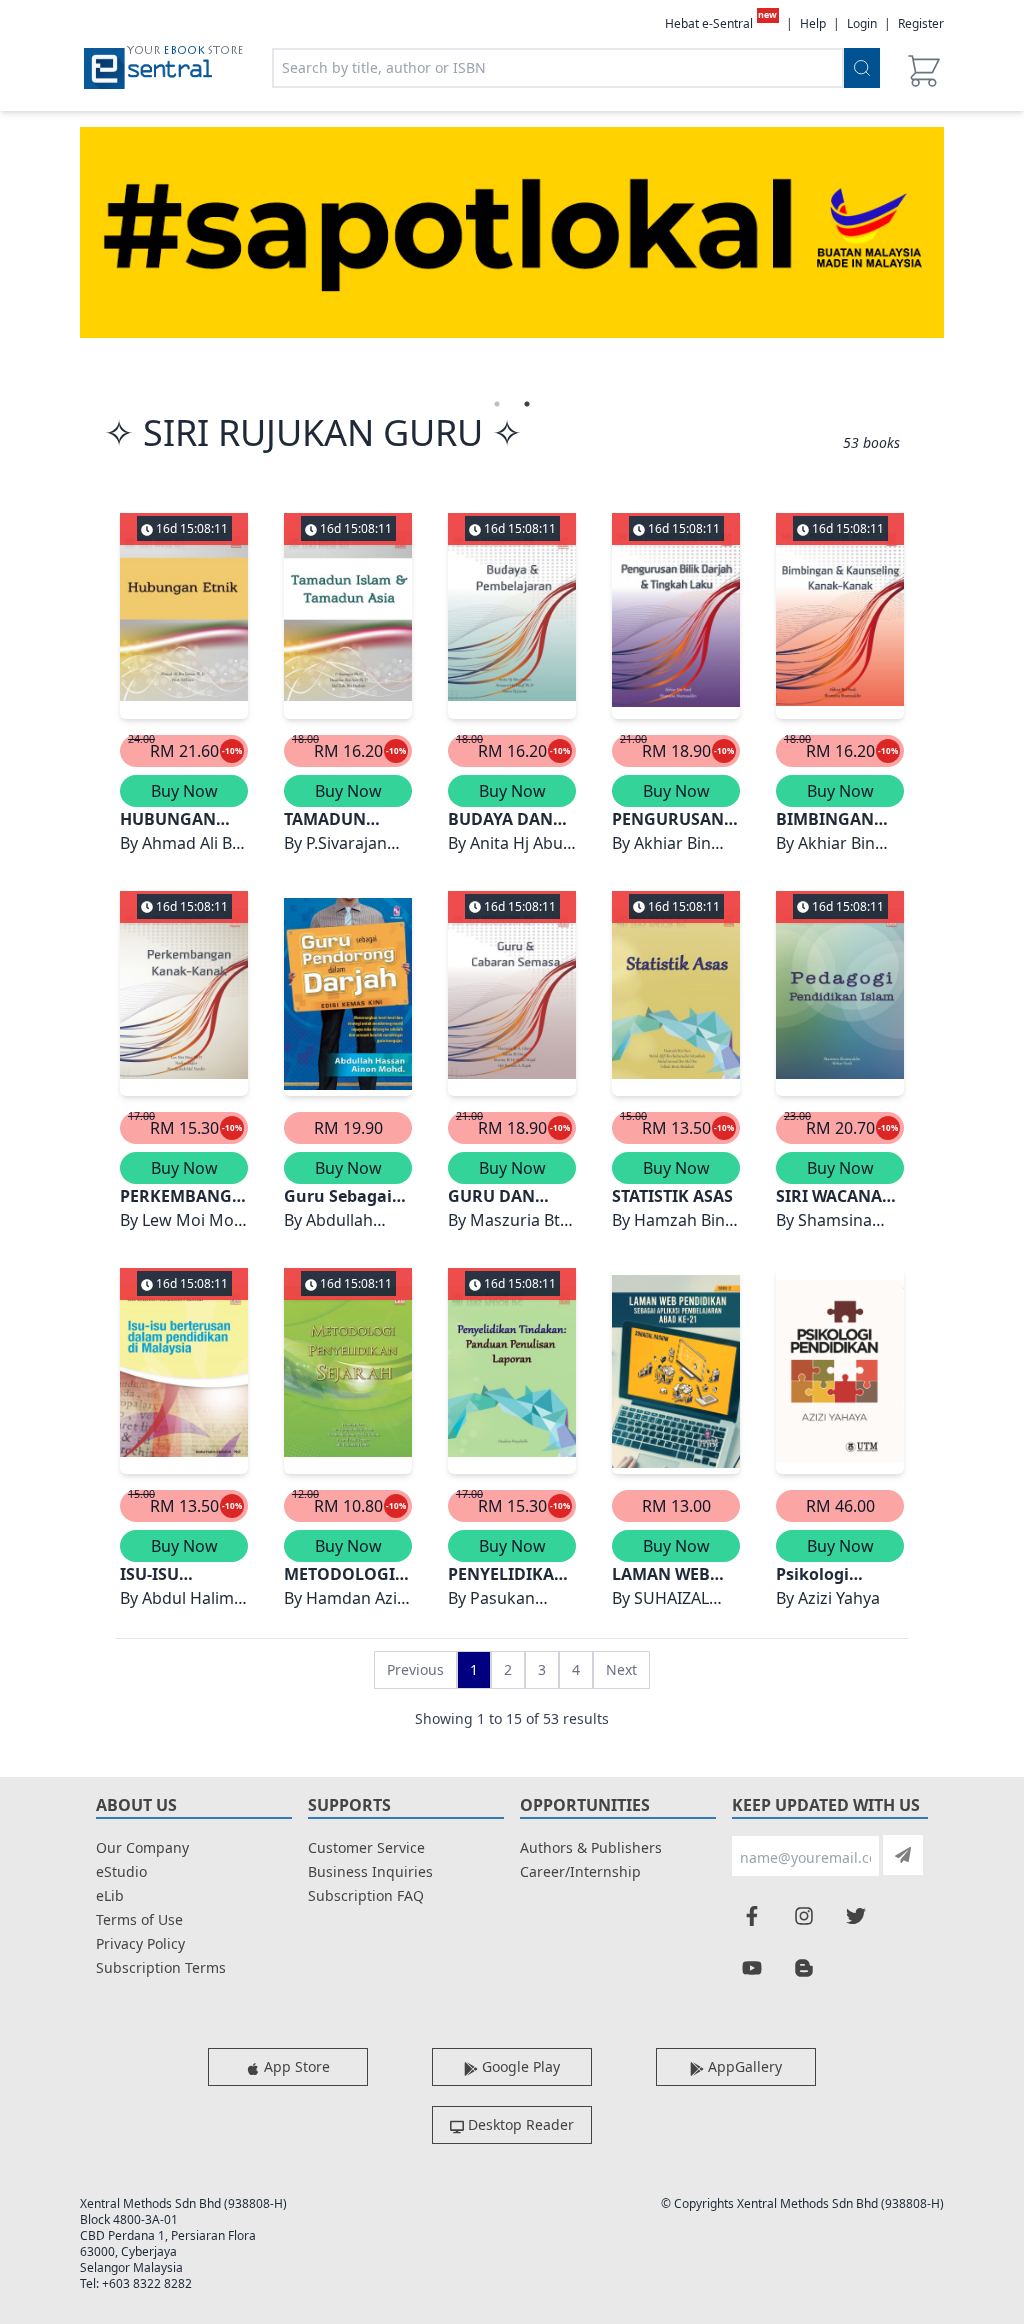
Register (921, 23)
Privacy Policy (140, 1943)
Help (813, 24)
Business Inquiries (370, 1871)
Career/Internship (580, 1871)
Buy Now (184, 791)
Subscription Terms (161, 1967)
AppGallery (743, 2066)
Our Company (142, 1847)
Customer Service (366, 1847)
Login (862, 23)
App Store (295, 2066)
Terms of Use (139, 1919)
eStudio (121, 1871)
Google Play (519, 2066)
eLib (110, 1895)
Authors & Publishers (591, 1847)
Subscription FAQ (366, 1895)
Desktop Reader (519, 2124)
